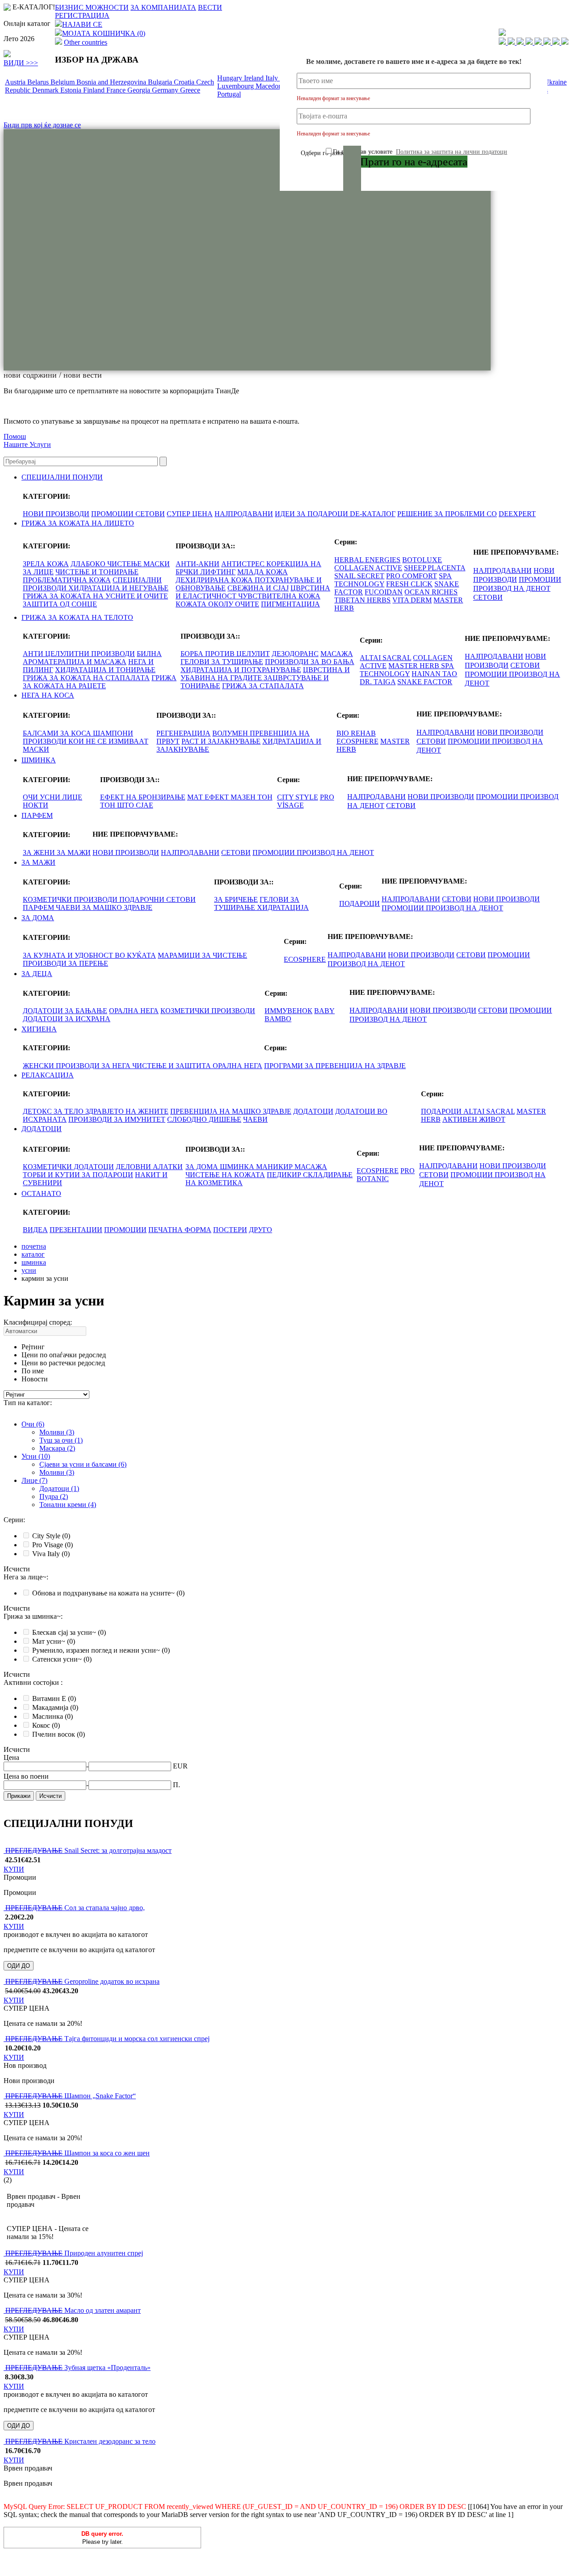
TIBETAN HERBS (362, 600)
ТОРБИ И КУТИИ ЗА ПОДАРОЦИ (78, 1175)
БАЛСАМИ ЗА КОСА (58, 733)
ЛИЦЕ (72, 797)
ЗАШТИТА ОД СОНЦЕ (60, 604)
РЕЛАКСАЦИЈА (48, 1075)
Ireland (255, 78)
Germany (166, 90)
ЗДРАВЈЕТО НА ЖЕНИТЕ (127, 1111)
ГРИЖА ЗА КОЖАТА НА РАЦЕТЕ (100, 682)
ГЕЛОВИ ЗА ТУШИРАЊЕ (222, 662)
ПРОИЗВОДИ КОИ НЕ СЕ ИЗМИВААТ (86, 741)
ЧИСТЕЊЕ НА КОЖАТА (225, 1175)
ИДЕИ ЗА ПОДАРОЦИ (312, 514)
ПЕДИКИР (285, 1175)
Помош (15, 436)
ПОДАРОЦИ (360, 903)
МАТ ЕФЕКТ (209, 797)
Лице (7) (34, 1480)
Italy (273, 78)
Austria (16, 82)
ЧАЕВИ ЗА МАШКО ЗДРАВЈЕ (104, 907)
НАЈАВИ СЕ (82, 24)
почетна (34, 1246)
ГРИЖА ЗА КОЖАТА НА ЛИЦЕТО (78, 523)
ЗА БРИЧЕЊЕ (236, 899)
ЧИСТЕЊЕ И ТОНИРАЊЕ (97, 572)
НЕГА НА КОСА (48, 695)
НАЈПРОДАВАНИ (244, 514)
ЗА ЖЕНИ (40, 852)
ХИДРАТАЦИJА (283, 907)
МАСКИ (36, 749)
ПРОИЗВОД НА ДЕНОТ (512, 588)
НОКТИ (36, 805)
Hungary (231, 78)
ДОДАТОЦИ (313, 1111)
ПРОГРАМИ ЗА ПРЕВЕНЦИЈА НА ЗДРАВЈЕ (335, 1066)
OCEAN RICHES (431, 592)
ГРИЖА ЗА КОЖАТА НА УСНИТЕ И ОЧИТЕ (95, 596)
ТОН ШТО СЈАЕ (127, 805)
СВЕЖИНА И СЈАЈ (258, 588)
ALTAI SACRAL (385, 658)
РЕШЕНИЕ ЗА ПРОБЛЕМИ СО (447, 514)
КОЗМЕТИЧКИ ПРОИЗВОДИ (71, 899)
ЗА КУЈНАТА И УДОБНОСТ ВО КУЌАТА (89, 955)
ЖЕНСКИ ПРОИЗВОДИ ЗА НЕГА (78, 1066)
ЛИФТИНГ (218, 572)
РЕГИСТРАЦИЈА (82, 15)
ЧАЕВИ (255, 1119)
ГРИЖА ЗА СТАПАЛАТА (263, 686)
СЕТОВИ (150, 514)
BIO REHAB (356, 733)
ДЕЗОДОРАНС (295, 654)
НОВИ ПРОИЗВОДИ (56, 514)
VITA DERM (412, 600)
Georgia (140, 90)
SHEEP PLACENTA (435, 568)
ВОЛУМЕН (231, 733)
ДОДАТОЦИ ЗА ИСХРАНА (67, 1019)
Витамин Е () (54, 1698)
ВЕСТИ (210, 7)
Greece (190, 90)
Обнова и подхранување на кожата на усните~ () (108, 1593)
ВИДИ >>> (21, 63)
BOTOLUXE (422, 560)
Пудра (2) (54, 1496)
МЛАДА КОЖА (263, 572)
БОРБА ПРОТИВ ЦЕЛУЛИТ (225, 654)
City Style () (51, 1536)
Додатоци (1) (59, 1488)
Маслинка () (53, 1716)
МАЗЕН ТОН (252, 797)
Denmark (46, 90)
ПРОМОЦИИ (113, 514)
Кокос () (46, 1725)
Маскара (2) (57, 1448)
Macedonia (272, 86)
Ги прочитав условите (420, 152)
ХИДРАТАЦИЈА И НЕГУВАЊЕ (118, 588)
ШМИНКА (39, 760)
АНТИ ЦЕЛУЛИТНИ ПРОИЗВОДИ (79, 654)
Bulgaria (161, 82)
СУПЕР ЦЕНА (190, 514)
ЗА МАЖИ (74, 852)
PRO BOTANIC (386, 1175)
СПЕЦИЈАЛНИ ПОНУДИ (62, 477)
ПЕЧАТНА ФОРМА (180, 1230)
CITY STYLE (298, 797)
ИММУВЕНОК (288, 1011)
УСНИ (51, 797)
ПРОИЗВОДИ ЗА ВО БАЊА (310, 662)
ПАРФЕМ (37, 815)
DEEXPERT (517, 514)
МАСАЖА (337, 654)
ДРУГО (261, 1230)
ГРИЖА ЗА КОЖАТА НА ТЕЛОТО (77, 617)
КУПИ (14, 1869)
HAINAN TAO (434, 674)
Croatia (185, 82)
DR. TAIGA (378, 682)
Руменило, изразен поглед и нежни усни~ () (101, 1650)
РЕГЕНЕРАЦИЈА (183, 733)
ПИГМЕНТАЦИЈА (290, 604)
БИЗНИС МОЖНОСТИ (92, 7)
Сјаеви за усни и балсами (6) (83, 1464)
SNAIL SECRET (359, 576)
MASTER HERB (415, 666)
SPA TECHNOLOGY (407, 670)
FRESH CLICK (409, 584)
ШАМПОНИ (113, 733)
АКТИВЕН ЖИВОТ (474, 1119)
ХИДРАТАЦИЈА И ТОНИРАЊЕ (105, 670)
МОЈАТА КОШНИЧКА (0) (104, 33)
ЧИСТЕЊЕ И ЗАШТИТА (172, 1066)
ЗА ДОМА (38, 918)
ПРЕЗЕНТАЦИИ (76, 1230)
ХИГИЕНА (39, 1029)
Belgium (63, 82)
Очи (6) (33, 1424)
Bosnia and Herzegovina (112, 82)
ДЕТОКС (38, 1111)
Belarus (39, 82)
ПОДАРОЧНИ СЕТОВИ (158, 899)
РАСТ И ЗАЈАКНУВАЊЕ (221, 741)
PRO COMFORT (412, 576)
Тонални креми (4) (68, 1505)
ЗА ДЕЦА (37, 974)
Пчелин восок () (59, 1734)
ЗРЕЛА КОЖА (46, 564)
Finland (95, 90)
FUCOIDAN (384, 592)
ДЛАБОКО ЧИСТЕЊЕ (107, 564)
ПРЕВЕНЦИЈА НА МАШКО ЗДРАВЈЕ (231, 1111)
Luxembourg (236, 86)
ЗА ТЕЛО (69, 1111)
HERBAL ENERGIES (367, 560)
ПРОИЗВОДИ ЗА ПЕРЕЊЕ (65, 963)
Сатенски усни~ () (62, 1659)
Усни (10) (36, 1456)
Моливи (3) (57, 1432)
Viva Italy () (51, 1554)
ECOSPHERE (357, 741)
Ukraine (555, 82)
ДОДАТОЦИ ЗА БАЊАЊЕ (65, 1011)
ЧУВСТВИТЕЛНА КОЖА (279, 596)
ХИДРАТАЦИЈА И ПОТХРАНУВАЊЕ (241, 670)
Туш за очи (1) (61, 1440)
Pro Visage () (53, 1545)
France (117, 90)
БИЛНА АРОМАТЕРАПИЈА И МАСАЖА (92, 658)
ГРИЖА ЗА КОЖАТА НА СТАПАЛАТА (86, 678)
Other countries (86, 42)
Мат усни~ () (54, 1641)
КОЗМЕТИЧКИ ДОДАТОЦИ (68, 1167)
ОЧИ (31, 797)
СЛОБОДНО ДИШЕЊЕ (204, 1119)
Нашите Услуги (27, 444)
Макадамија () (55, 1707)
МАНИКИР (275, 1167)
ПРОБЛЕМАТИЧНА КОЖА (67, 580)
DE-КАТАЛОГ (373, 514)
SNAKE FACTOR (425, 682)
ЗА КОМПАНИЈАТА (163, 7)
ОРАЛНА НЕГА (134, 1011)
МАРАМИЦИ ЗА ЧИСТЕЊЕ (202, 955)
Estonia (72, 90)
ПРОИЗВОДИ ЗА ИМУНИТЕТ (117, 1119)
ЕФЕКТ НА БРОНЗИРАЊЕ (143, 797)
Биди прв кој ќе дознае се (42, 125)
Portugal (229, 94)
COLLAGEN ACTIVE (368, 568)
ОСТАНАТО (41, 1193)
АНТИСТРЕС (244, 564)
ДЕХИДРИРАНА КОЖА (215, 580)
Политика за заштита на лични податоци (452, 152)
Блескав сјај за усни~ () (69, 1632)
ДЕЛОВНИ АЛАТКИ (149, 1167)
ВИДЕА (35, 1230)
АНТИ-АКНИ (198, 564)
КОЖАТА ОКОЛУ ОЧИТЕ (217, 604)
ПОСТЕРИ (230, 1230)
